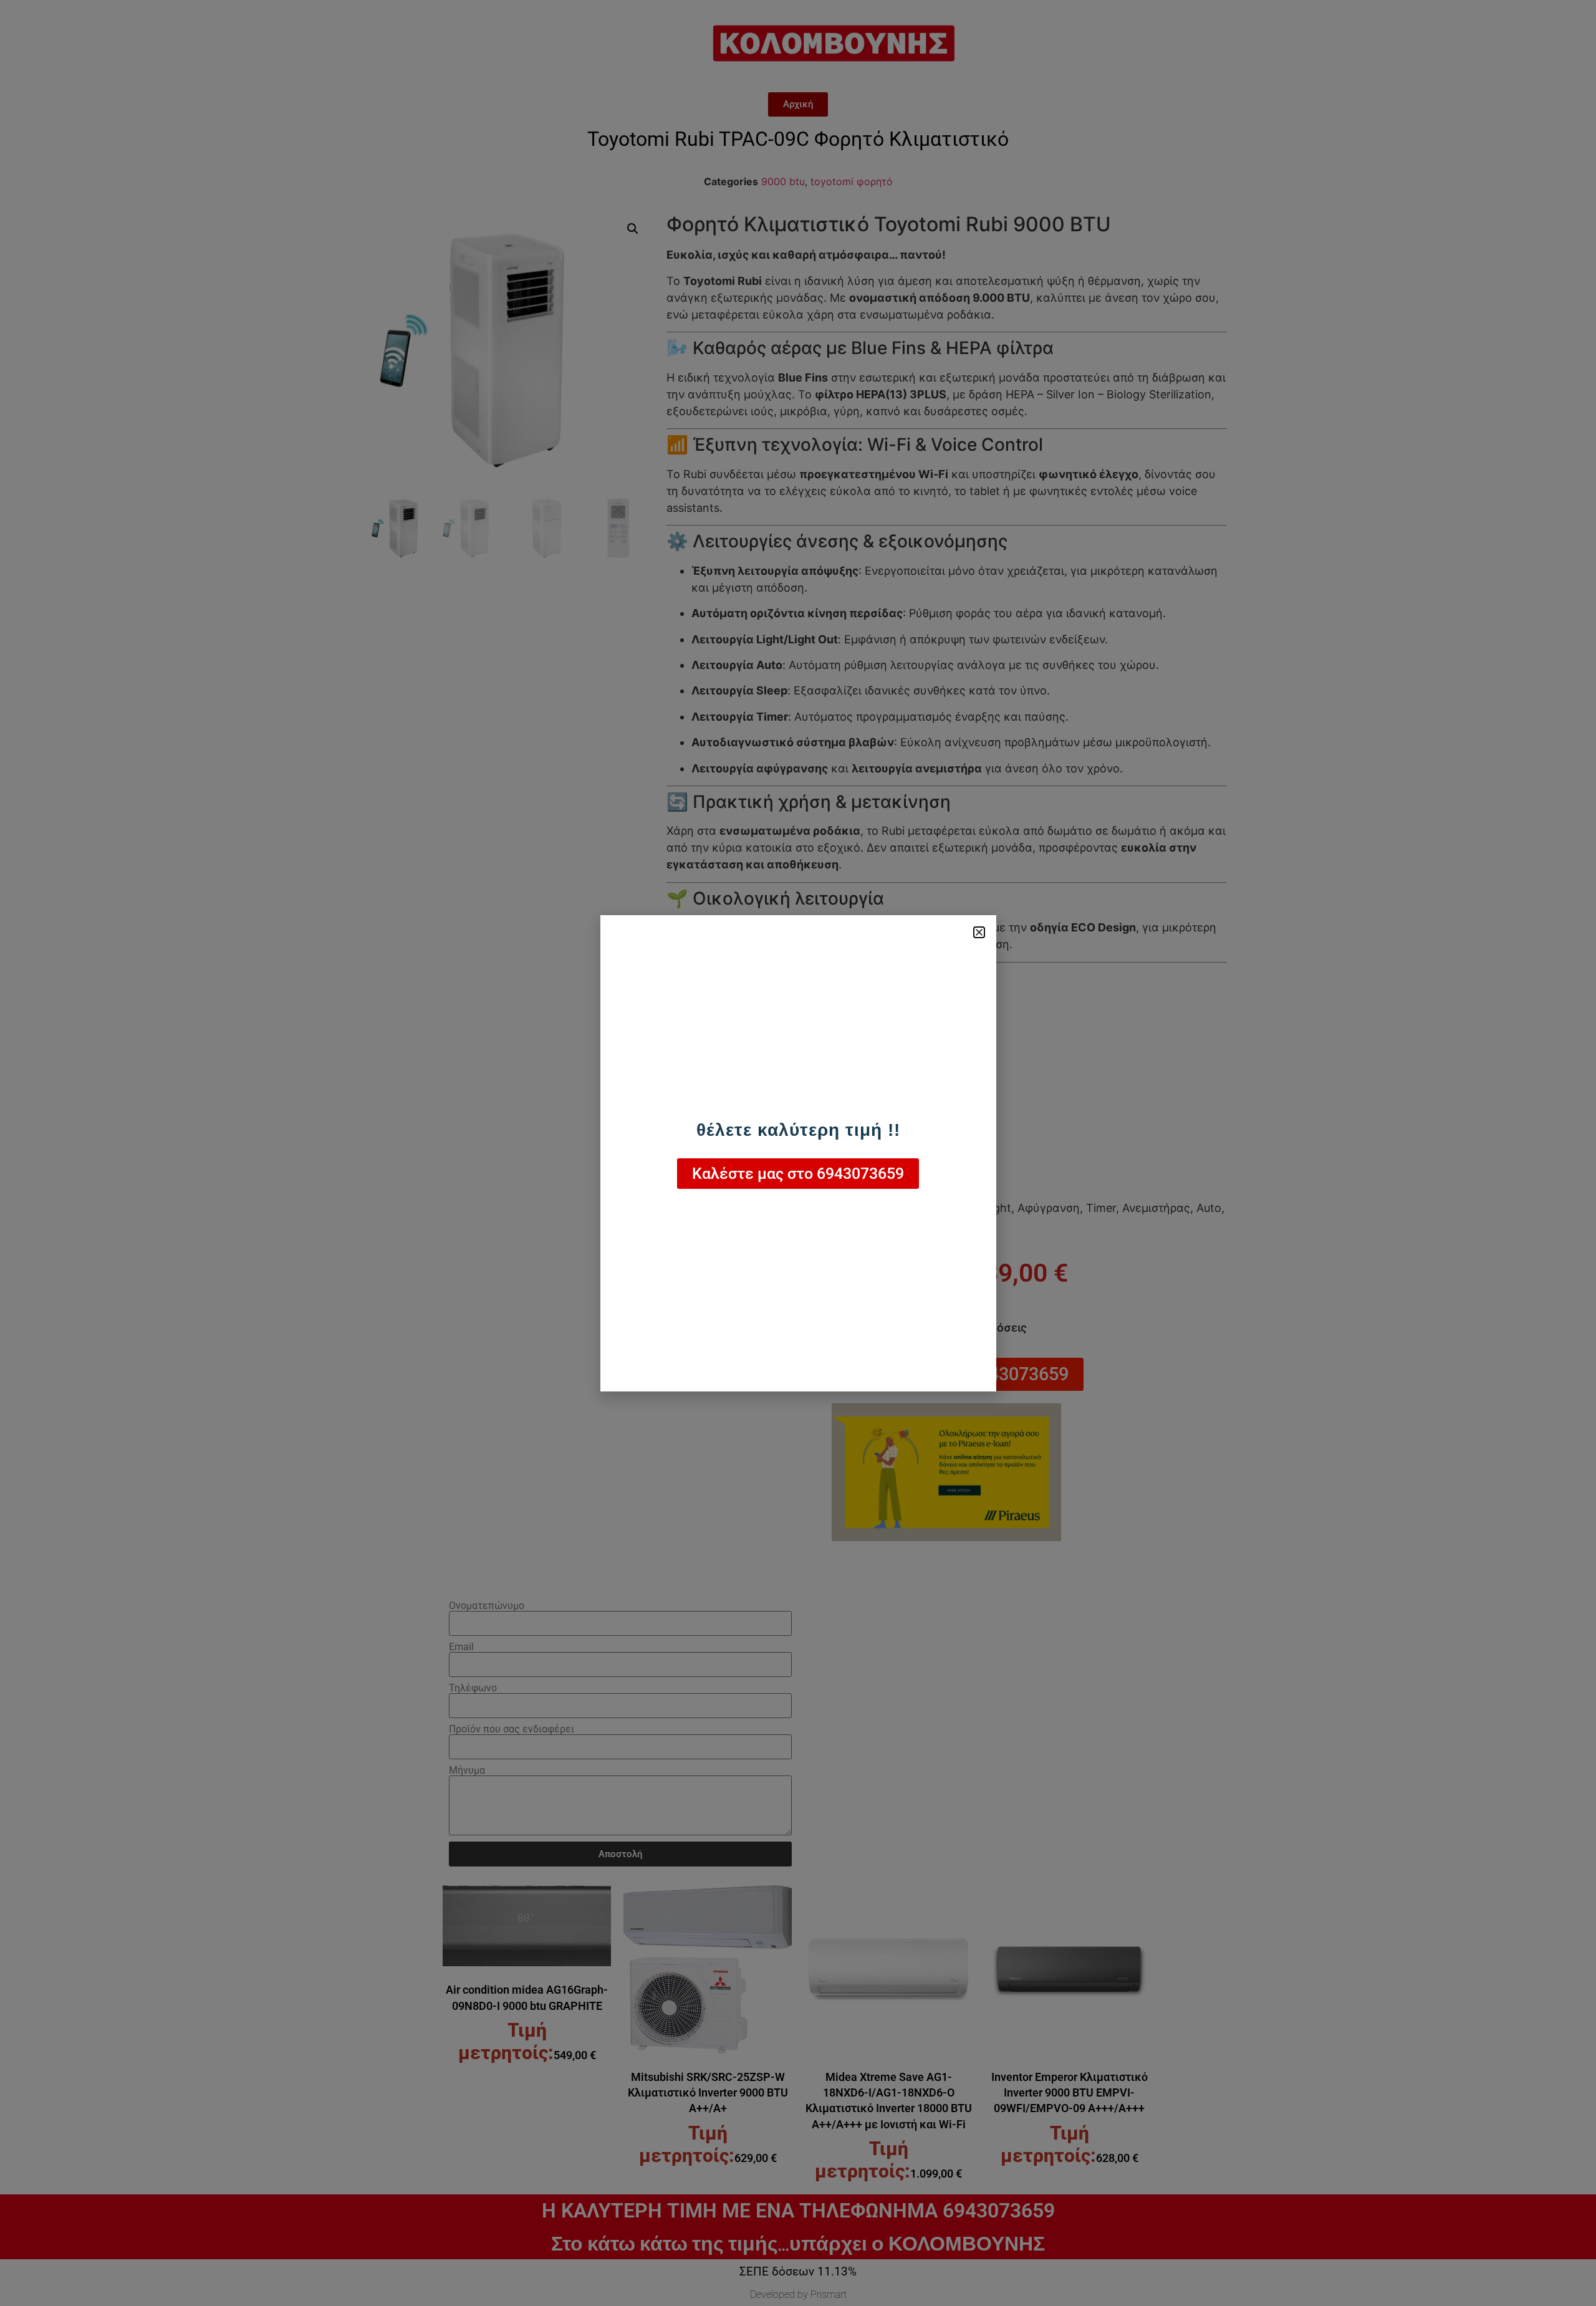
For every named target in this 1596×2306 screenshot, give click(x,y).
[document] (798, 1153)
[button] (979, 932)
